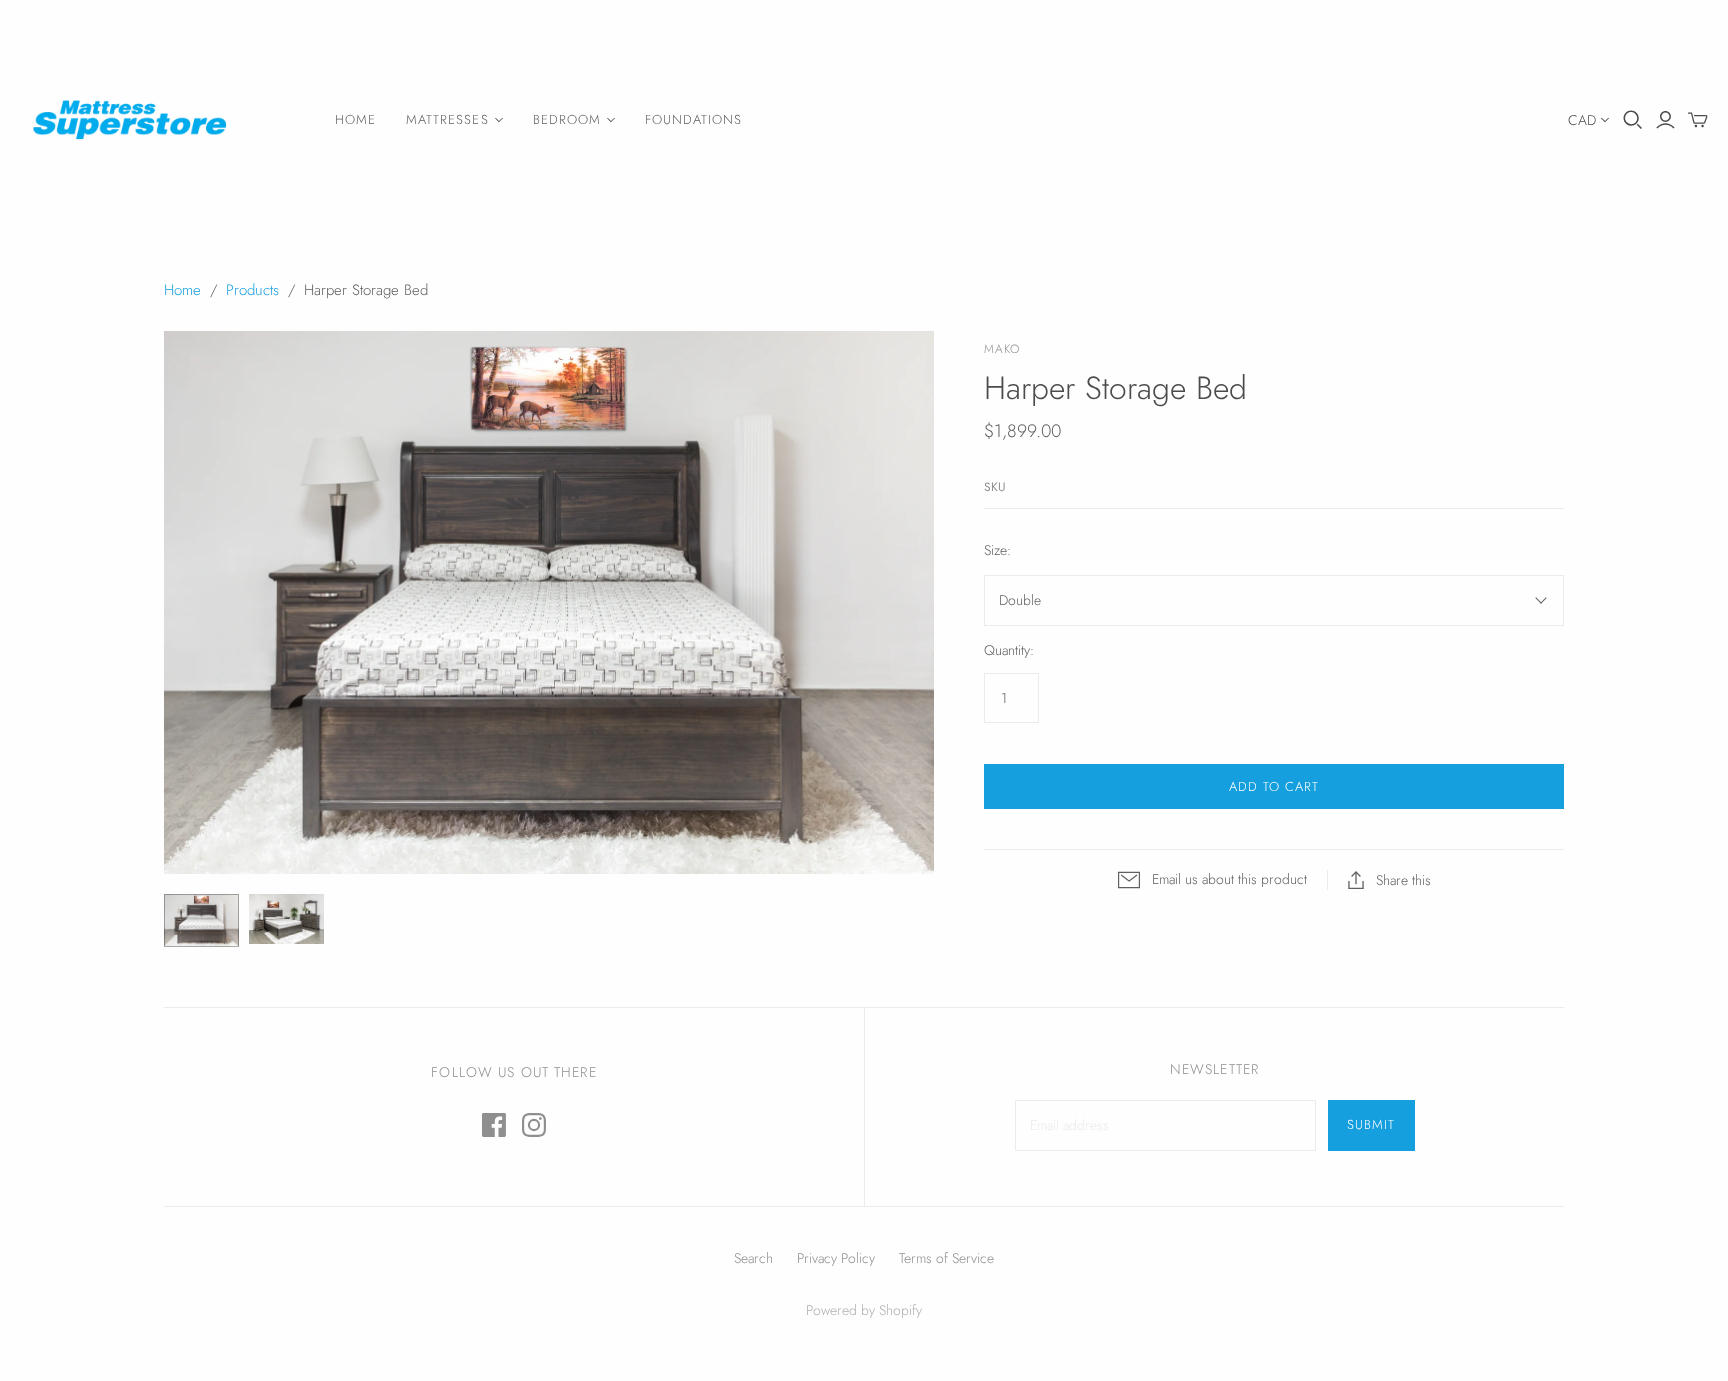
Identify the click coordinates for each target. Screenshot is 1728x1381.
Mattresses (447, 119)
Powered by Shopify (864, 1310)
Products (252, 290)
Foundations (693, 119)
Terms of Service (946, 1258)
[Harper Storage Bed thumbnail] (201, 920)
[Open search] (1633, 120)
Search (753, 1258)
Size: (997, 550)
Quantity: (1009, 650)
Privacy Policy (836, 1258)
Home (355, 119)
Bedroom (567, 119)
